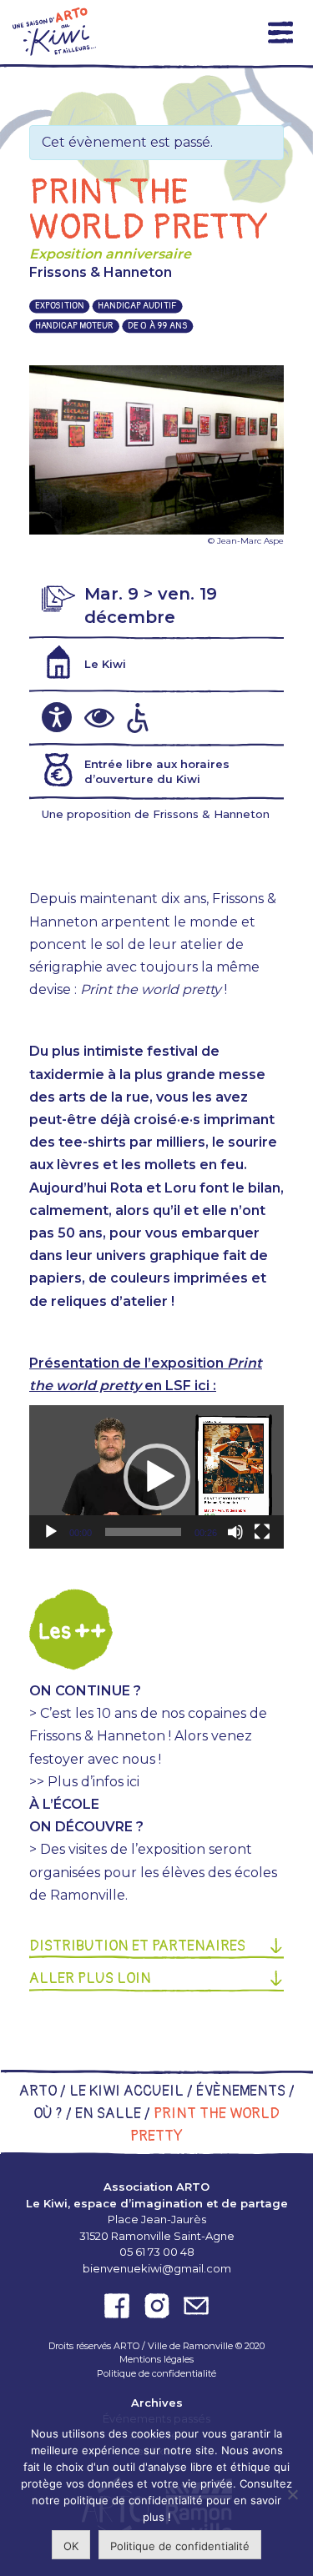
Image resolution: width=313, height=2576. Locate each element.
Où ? (48, 2114)
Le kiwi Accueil (126, 2091)
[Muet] (235, 1532)
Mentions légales (156, 2359)
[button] (157, 1477)
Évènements (241, 2091)
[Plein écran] (262, 1532)
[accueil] (54, 32)
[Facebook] (117, 2306)
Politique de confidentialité (156, 2373)
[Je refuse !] (292, 2494)
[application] (156, 1477)
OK (71, 2546)
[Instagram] (157, 2306)
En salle (108, 2114)
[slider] (143, 1532)
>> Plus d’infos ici (84, 1782)
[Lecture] (51, 1532)
